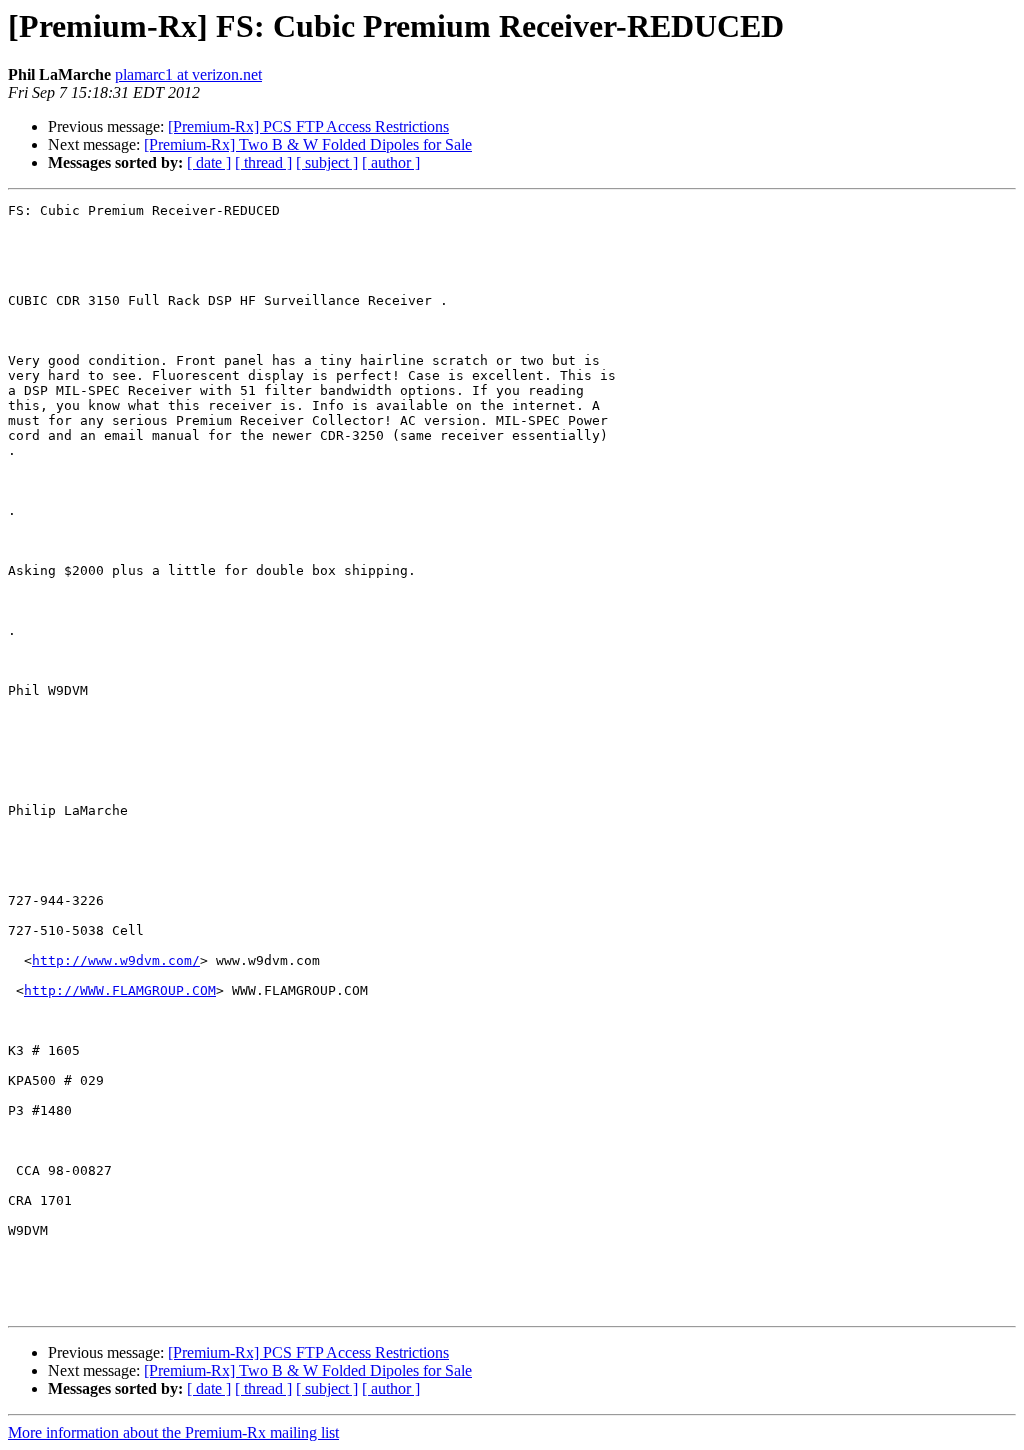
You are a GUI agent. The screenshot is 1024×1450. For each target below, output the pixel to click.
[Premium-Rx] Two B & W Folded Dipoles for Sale (308, 144)
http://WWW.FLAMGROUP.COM (120, 990)
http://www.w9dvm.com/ (116, 960)
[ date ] (209, 162)
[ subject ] (327, 162)
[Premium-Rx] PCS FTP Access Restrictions (308, 126)
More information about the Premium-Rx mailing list (173, 1432)
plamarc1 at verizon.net (188, 74)
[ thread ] (263, 162)
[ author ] (391, 162)
